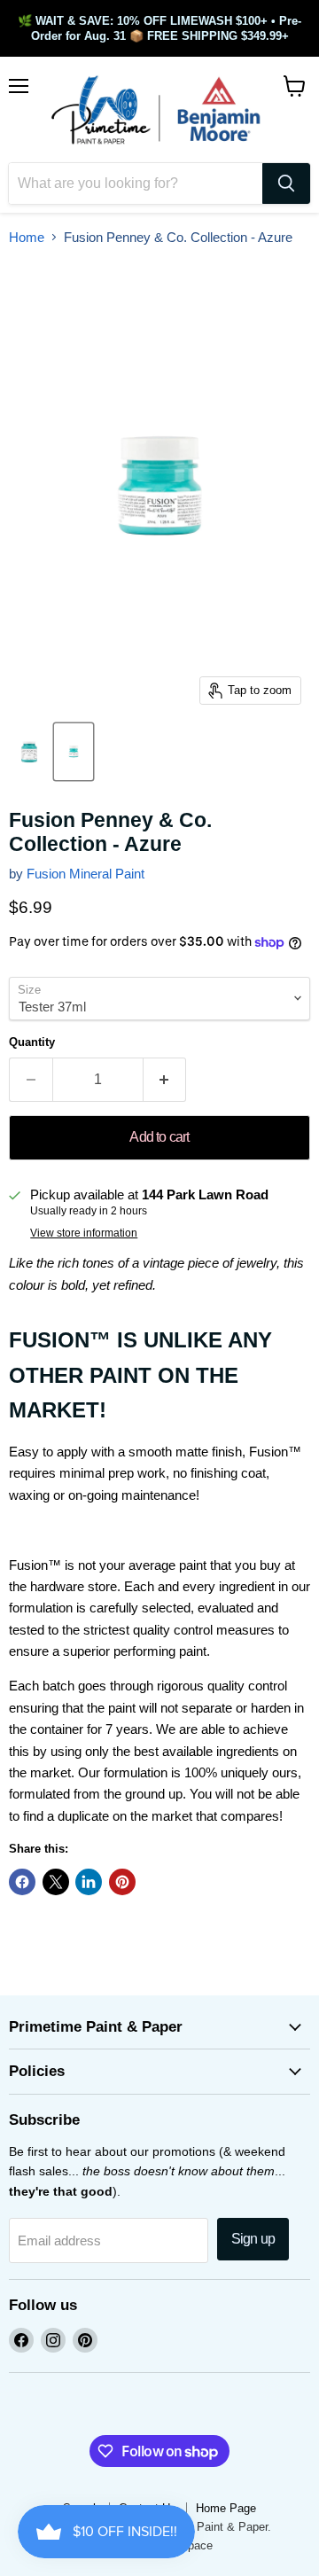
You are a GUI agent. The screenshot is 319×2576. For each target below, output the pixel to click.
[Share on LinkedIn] (89, 1882)
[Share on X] (56, 1882)
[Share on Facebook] (22, 1882)
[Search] (286, 183)
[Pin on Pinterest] (122, 1882)
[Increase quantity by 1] (165, 1080)
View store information (84, 1233)
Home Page (226, 2508)
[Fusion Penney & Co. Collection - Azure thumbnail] (29, 752)
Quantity (32, 1042)
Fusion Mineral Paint (86, 874)
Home (27, 237)
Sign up (253, 2239)
